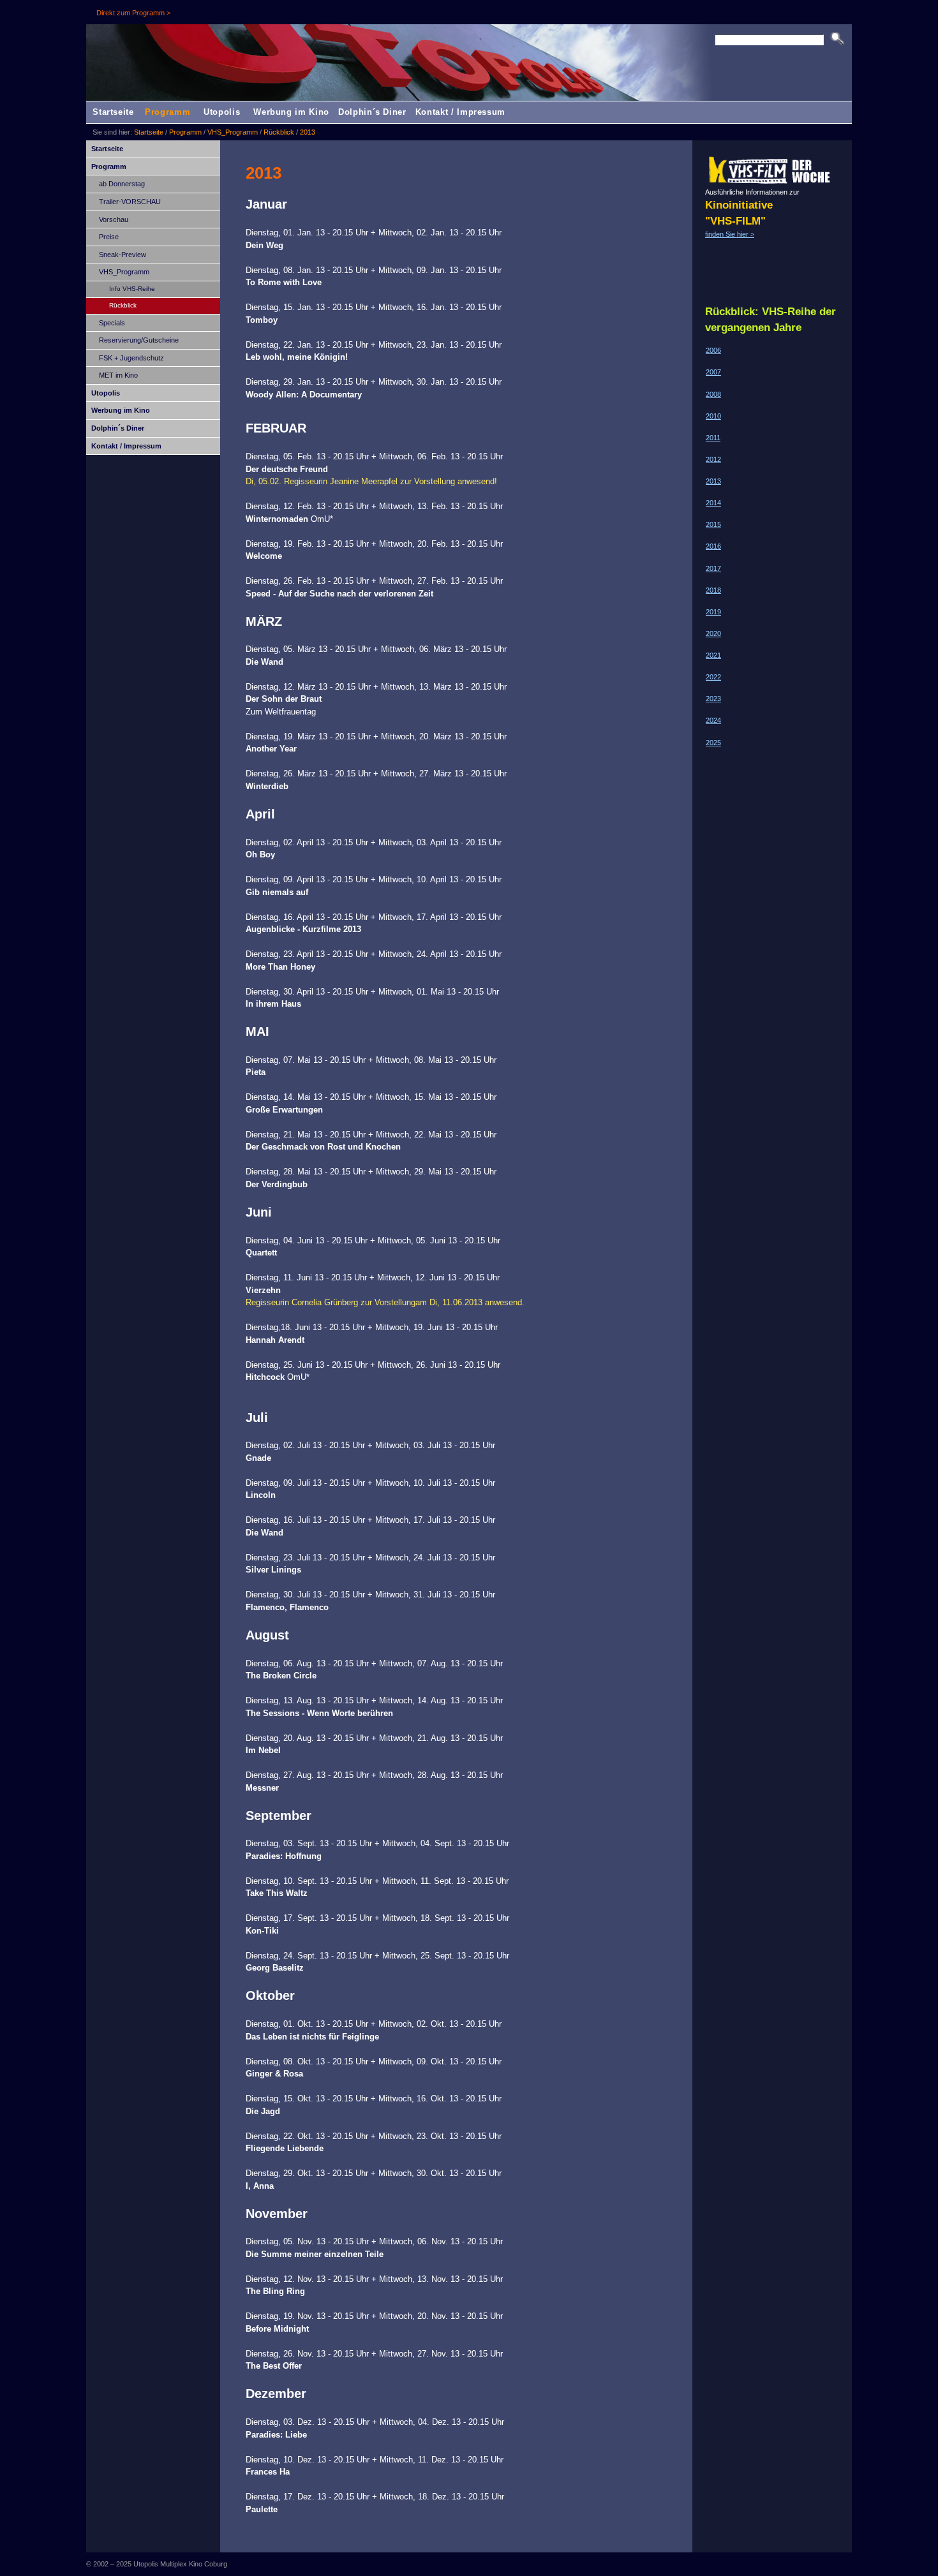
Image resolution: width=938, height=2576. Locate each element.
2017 (713, 568)
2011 (713, 438)
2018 (713, 590)
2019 (713, 612)
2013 (308, 132)
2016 (713, 546)
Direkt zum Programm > (133, 13)
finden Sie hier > (730, 234)
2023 (713, 699)
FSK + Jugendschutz (131, 358)
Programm (167, 112)
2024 (713, 720)
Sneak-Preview (123, 255)
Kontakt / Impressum (460, 112)
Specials (112, 323)
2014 (713, 503)
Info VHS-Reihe (132, 289)
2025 (713, 743)
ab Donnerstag (122, 184)
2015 (713, 524)
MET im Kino (118, 375)
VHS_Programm (233, 132)
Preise (109, 237)
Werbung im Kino (291, 112)
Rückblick (279, 132)
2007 (713, 372)
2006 (713, 350)
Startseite (113, 112)
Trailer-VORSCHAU (130, 202)
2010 (713, 416)
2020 (713, 633)
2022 (713, 677)
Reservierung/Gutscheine (139, 340)
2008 (713, 394)
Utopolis (222, 112)
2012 (713, 459)
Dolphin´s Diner (372, 112)
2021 (713, 655)
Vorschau (114, 219)
